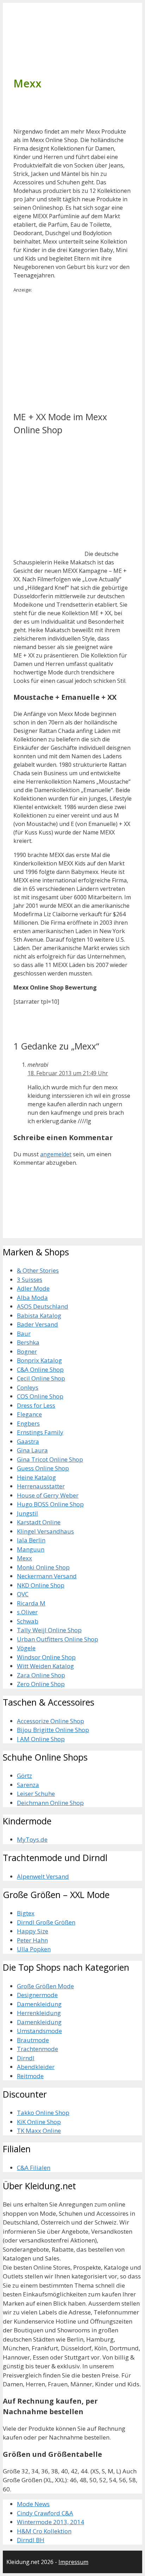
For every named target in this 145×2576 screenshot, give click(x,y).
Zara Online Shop (41, 1675)
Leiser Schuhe (36, 1794)
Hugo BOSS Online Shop (50, 1504)
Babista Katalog (39, 1315)
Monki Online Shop (43, 1567)
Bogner (27, 1351)
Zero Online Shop (41, 1684)
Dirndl (26, 2058)
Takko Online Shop (43, 2113)
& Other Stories (38, 1270)
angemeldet (56, 1154)
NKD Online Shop (41, 1585)
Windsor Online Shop (46, 1657)
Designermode (37, 1995)
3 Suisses (30, 1280)
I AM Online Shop (41, 1739)
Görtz (24, 1776)
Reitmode (30, 2076)
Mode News (33, 2504)
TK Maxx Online (39, 2131)
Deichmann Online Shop (50, 1803)
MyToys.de (32, 1839)
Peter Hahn (32, 1940)
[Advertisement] (72, 351)
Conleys (28, 1387)
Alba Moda (32, 1298)
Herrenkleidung (39, 2013)
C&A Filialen (34, 2168)
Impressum (73, 2562)
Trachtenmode (37, 2049)
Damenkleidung (39, 2004)
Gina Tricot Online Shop (50, 1459)
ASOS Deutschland (43, 1306)
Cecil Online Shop (41, 1378)
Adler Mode (33, 1288)
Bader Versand (37, 1324)
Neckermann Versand (47, 1576)
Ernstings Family (40, 1432)
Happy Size (33, 1931)
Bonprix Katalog (39, 1360)
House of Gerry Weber (48, 1495)
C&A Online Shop (40, 1369)
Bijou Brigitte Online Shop (53, 1730)
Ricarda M (31, 1603)
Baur (24, 1333)
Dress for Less (36, 1405)
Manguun (31, 1549)
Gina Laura (32, 1450)
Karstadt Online (39, 1522)
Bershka (28, 1342)
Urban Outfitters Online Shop (58, 1639)
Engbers (28, 1423)
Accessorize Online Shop (51, 1721)
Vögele (26, 1648)
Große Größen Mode (45, 1986)
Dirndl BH (31, 2540)
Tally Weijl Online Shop (49, 1630)
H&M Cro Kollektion (44, 2531)
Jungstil (27, 1513)
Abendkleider (36, 2067)
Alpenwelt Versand (43, 1876)
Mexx (24, 1558)
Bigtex (26, 1913)
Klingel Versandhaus (45, 1531)
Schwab (28, 1621)
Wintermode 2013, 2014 (51, 2522)
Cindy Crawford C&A (45, 2513)
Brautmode (33, 2040)
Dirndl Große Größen (46, 1922)
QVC (23, 1594)
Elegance (29, 1414)
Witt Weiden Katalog (45, 1666)
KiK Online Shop (39, 2122)
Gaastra (28, 1441)
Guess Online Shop (43, 1468)
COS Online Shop (40, 1396)
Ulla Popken (34, 1949)
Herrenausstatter (41, 1486)
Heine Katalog (36, 1477)
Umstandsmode (39, 2031)
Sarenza (28, 1785)
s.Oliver (27, 1612)
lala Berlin (31, 1540)
